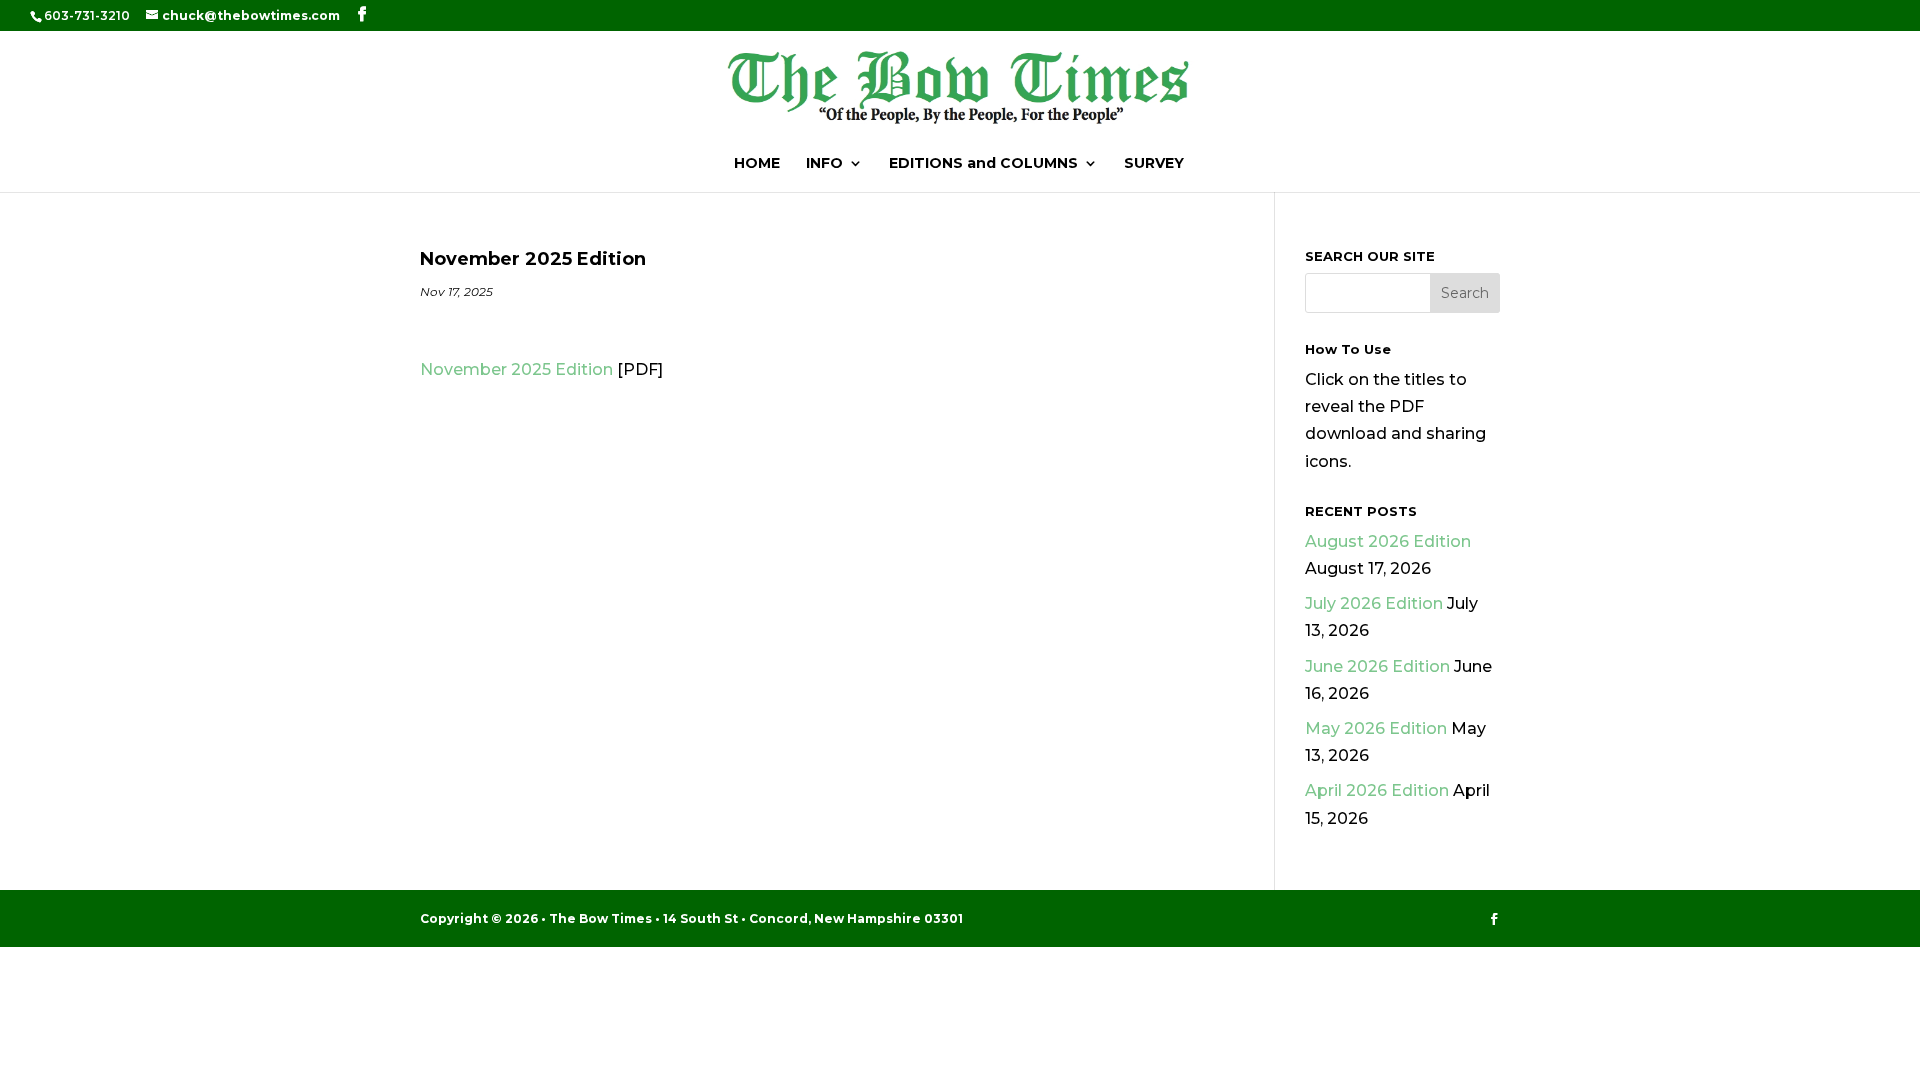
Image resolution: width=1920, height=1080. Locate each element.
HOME (757, 164)
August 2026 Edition (1388, 541)
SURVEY (1154, 164)
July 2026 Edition (1374, 603)
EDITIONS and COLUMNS (983, 164)
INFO (824, 164)
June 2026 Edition (1377, 666)
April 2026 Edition (1377, 790)
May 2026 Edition (1376, 728)
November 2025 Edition (516, 369)
